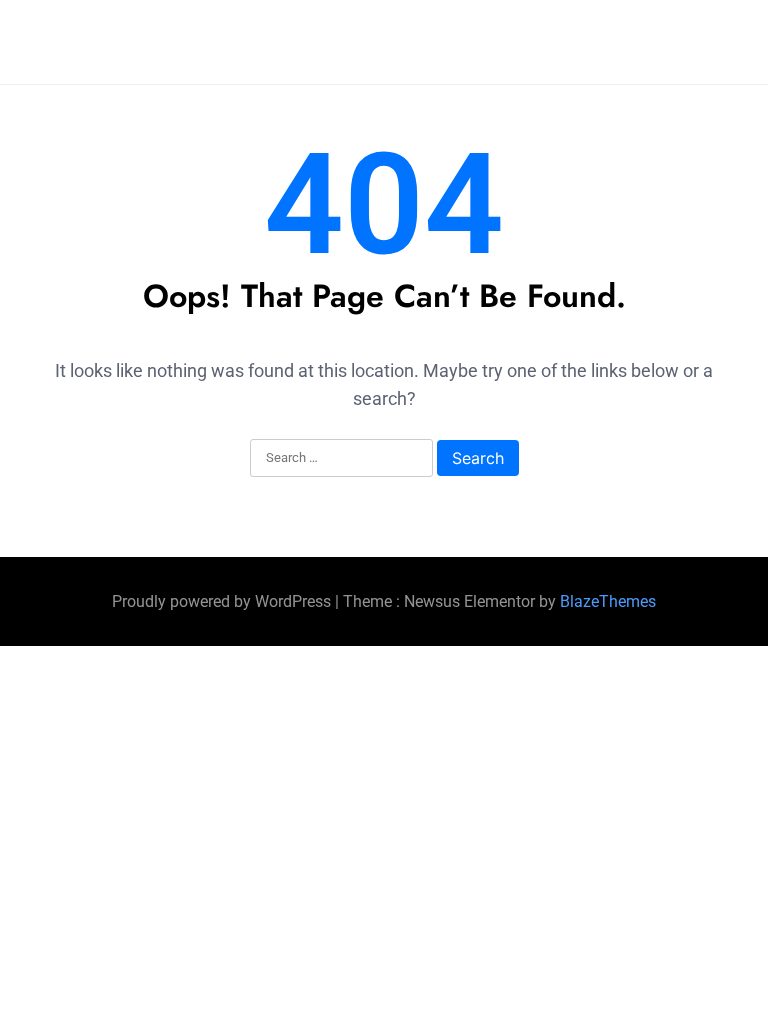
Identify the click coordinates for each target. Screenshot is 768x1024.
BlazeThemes (608, 601)
